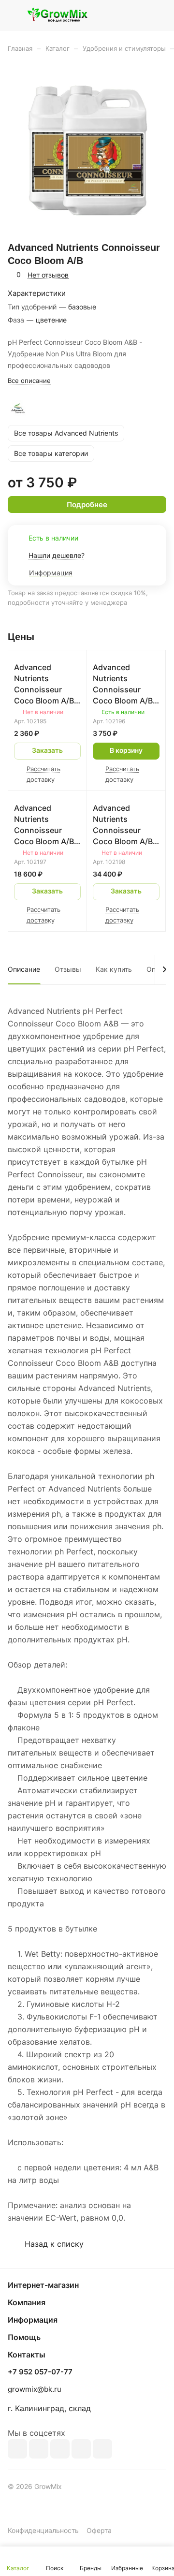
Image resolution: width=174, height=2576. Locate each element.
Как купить (114, 969)
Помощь (24, 2337)
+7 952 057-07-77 (40, 2372)
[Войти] (140, 15)
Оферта (99, 2530)
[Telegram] (60, 2449)
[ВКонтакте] (17, 2449)
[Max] (39, 2449)
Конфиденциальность (43, 2530)
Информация (33, 2320)
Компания (27, 2302)
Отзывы (68, 969)
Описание (24, 969)
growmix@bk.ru (35, 2389)
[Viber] (81, 2449)
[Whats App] (102, 2449)
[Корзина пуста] (159, 15)
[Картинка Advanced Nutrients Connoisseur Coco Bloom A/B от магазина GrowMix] (87, 150)
